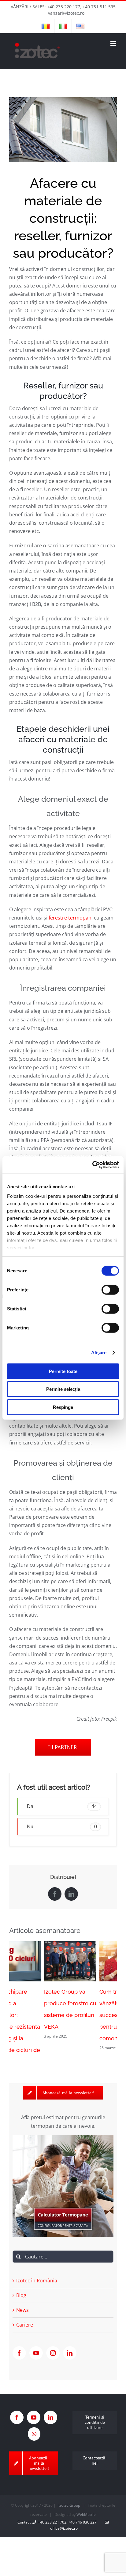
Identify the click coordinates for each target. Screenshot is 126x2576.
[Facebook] (19, 2339)
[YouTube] (36, 2339)
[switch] (110, 1290)
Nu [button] (62, 1827)
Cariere (25, 2310)
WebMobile (86, 2500)
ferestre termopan (70, 918)
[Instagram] (53, 2339)
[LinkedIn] (70, 2339)
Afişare (99, 1353)
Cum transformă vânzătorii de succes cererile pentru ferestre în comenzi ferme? (87, 2015)
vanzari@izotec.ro (66, 13)
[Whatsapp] (34, 2419)
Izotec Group (69, 2491)
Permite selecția (63, 1389)
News (22, 2295)
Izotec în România (37, 2266)
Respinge (63, 1407)
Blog (21, 2281)
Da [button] (62, 1806)
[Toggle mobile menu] (114, 43)
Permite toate (63, 1371)
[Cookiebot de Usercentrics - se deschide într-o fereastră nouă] (92, 1165)
